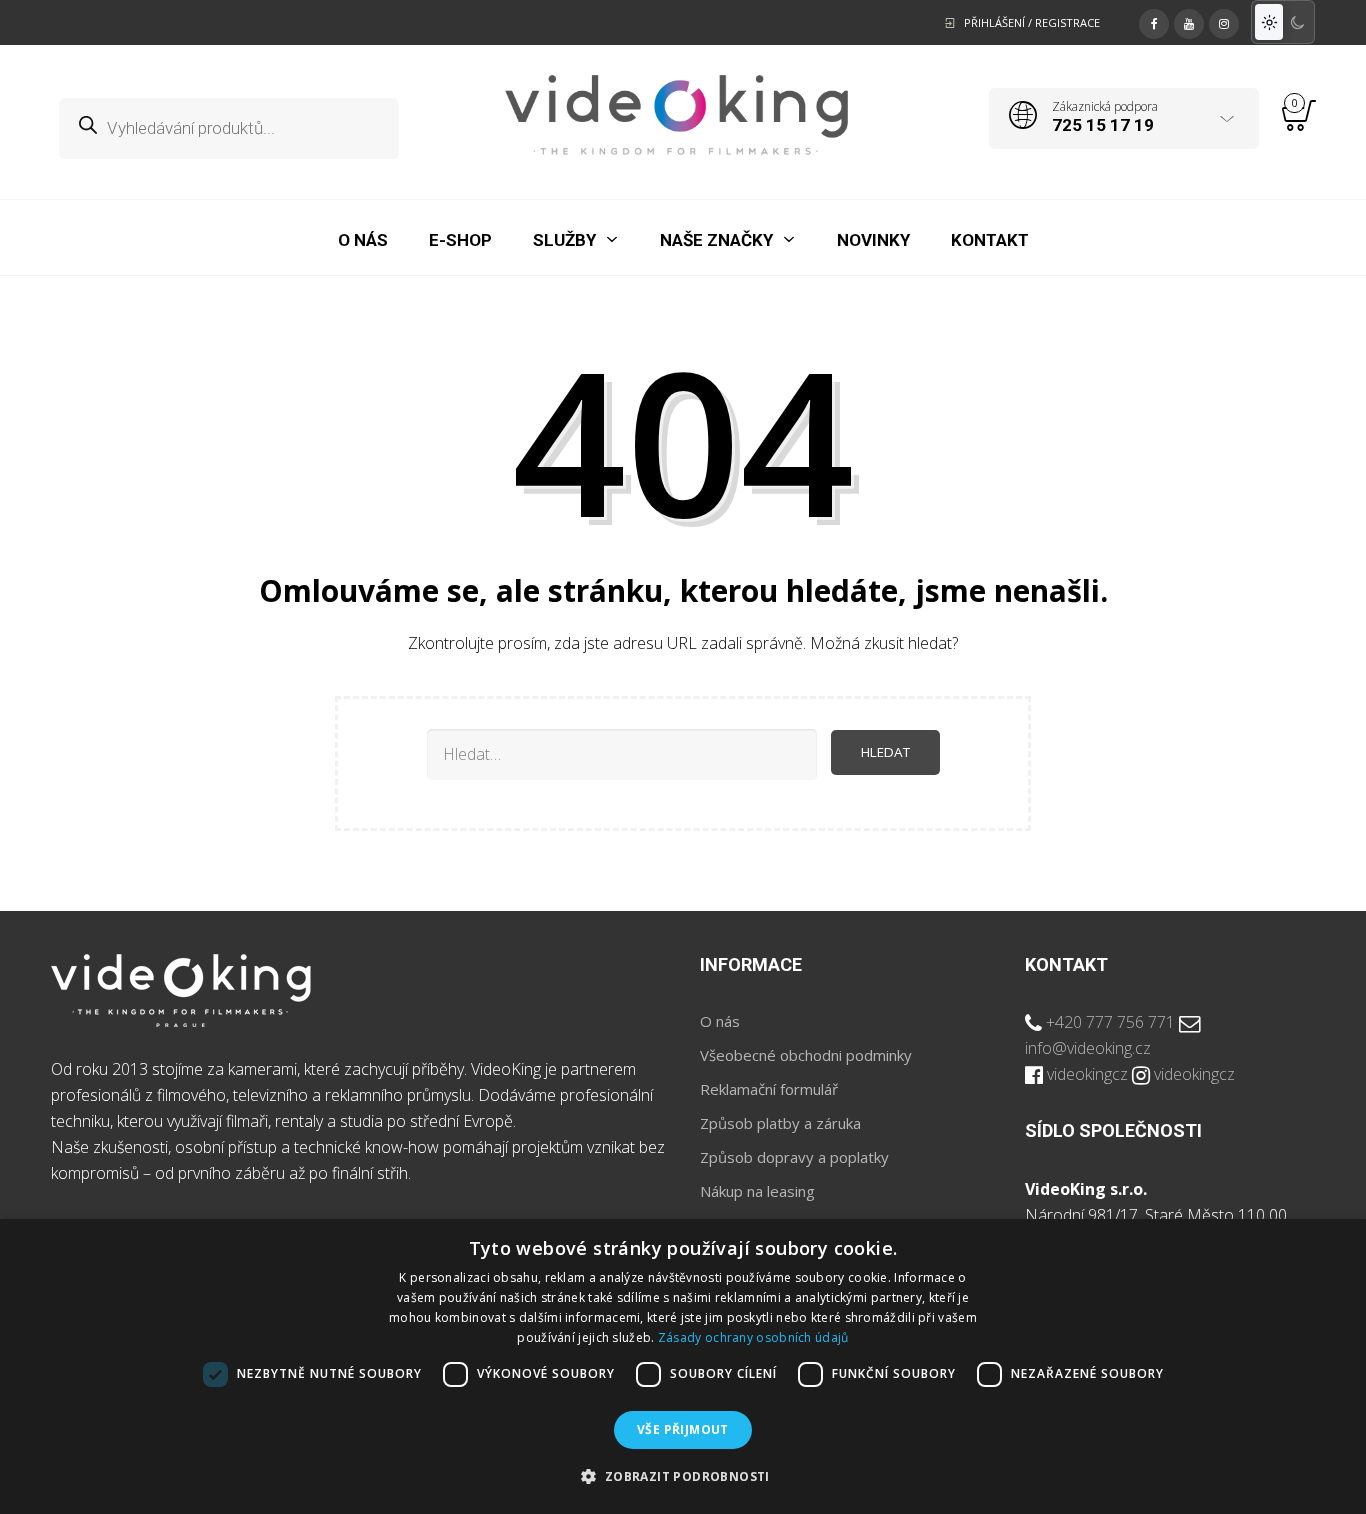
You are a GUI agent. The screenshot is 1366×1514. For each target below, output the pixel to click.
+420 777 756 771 (1110, 1022)
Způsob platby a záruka (780, 1123)
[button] (682, 1477)
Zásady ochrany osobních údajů (753, 1337)
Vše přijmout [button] (683, 1429)
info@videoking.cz (1088, 1048)
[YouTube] (1189, 21)
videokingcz (1087, 1074)
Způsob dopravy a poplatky (794, 1157)
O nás (720, 1021)
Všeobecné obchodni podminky (806, 1055)
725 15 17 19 (1103, 125)
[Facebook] (1154, 21)
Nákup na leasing (757, 1191)
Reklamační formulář (769, 1089)
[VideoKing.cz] (676, 115)
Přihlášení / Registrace (1032, 22)
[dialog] (683, 1366)
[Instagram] (1224, 21)
